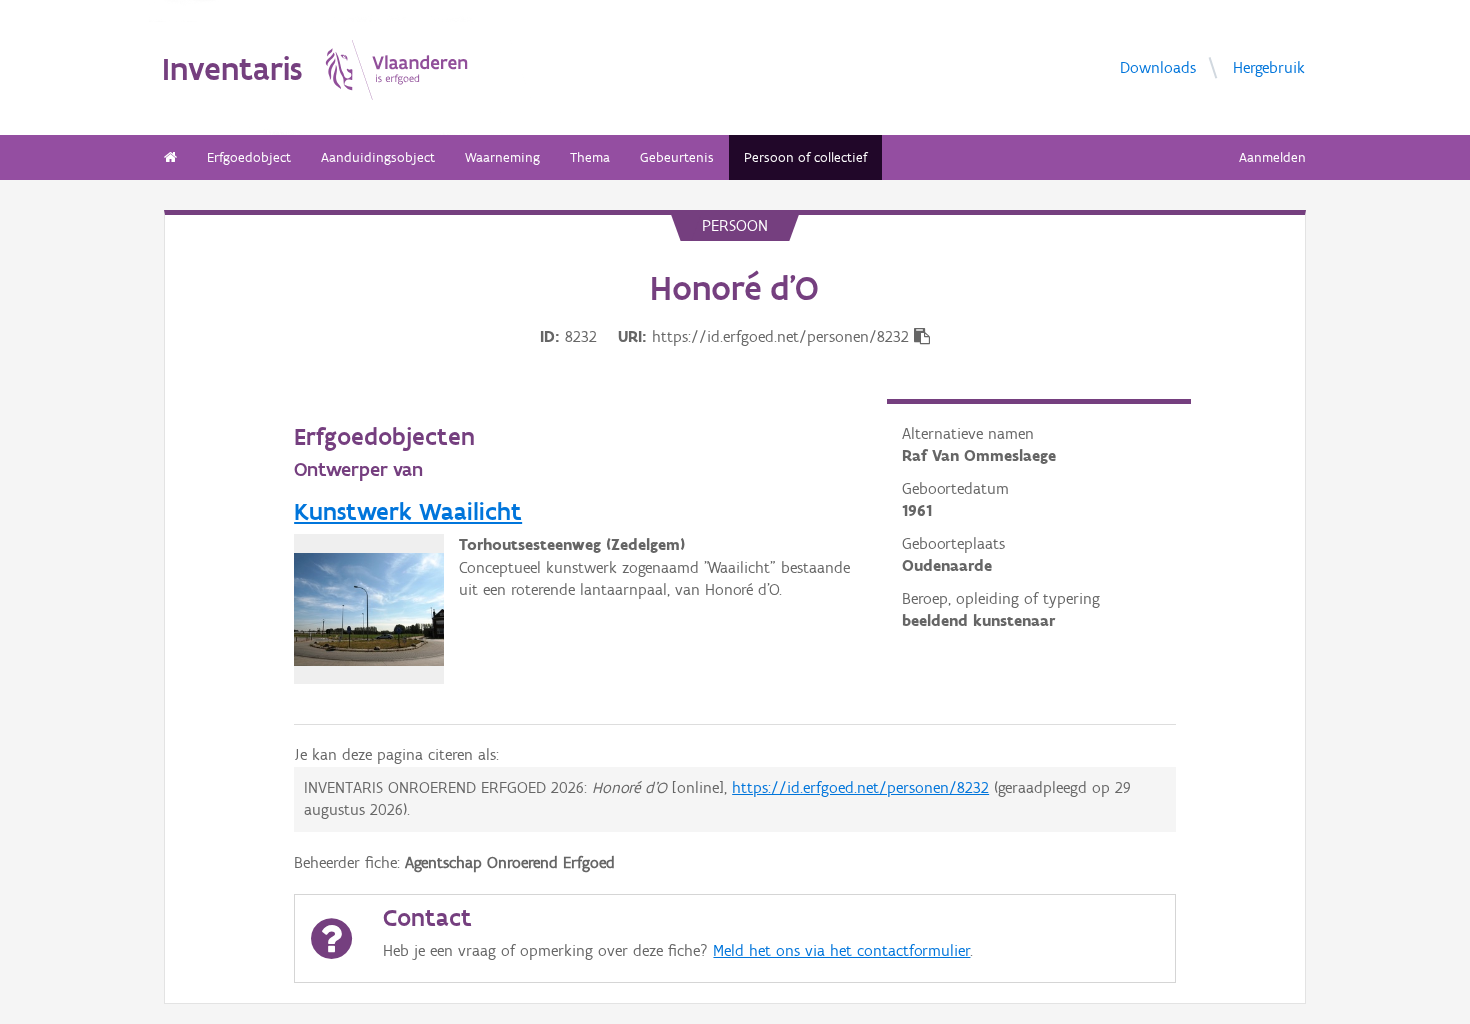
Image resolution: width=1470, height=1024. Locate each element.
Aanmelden (1272, 157)
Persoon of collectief (805, 157)
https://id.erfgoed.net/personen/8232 (860, 787)
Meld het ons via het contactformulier (841, 950)
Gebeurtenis (677, 157)
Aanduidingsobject (378, 157)
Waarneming (502, 157)
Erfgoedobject (249, 157)
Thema (590, 157)
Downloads (1158, 66)
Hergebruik (1269, 66)
